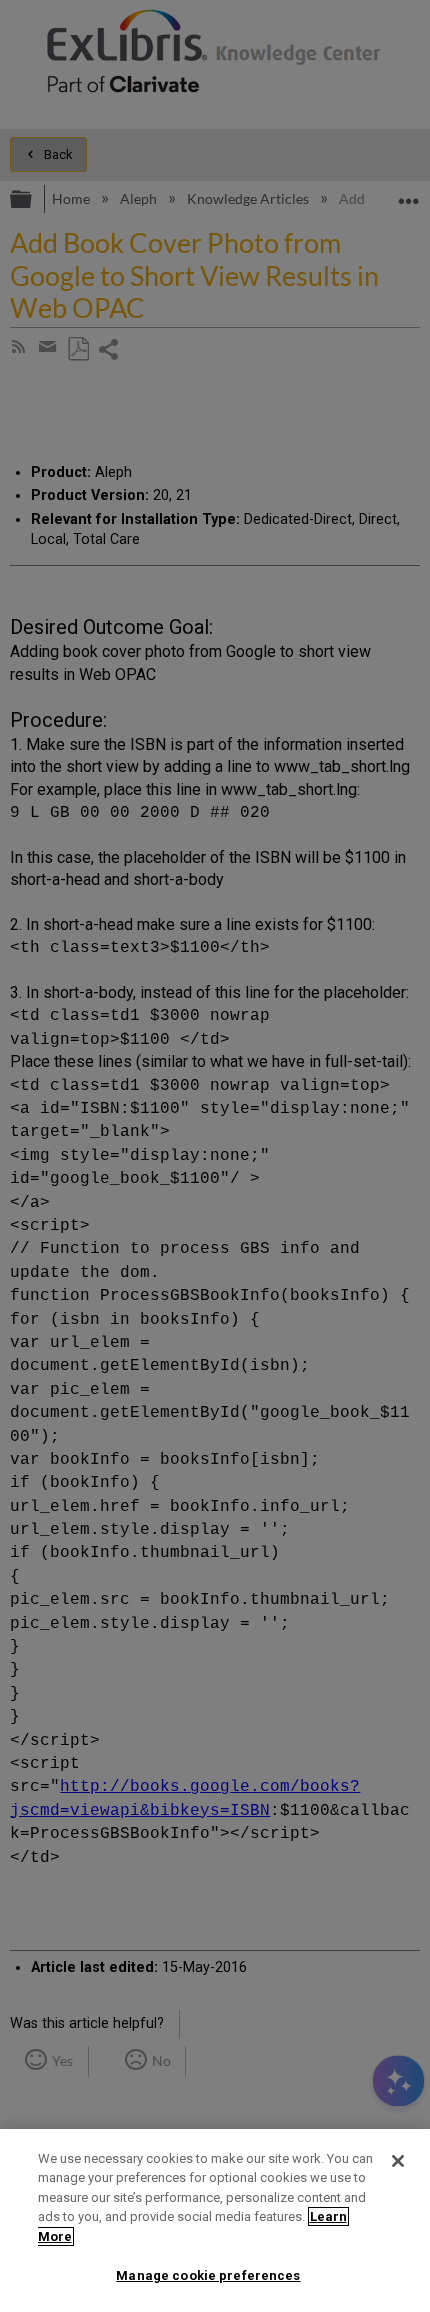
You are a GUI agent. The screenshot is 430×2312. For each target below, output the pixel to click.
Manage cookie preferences (208, 2275)
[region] (215, 2220)
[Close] (398, 2161)
